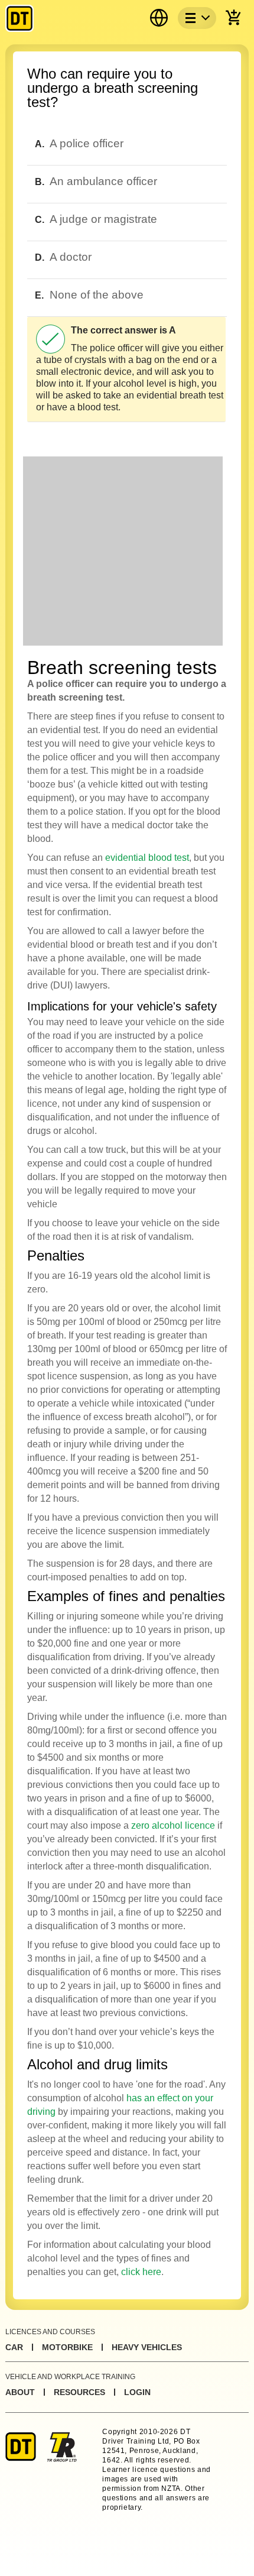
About (20, 2392)
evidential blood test (147, 858)
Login (137, 2392)
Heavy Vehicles (147, 2347)
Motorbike (67, 2347)
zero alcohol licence (173, 1825)
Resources (79, 2392)
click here (141, 2272)
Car (14, 2347)
